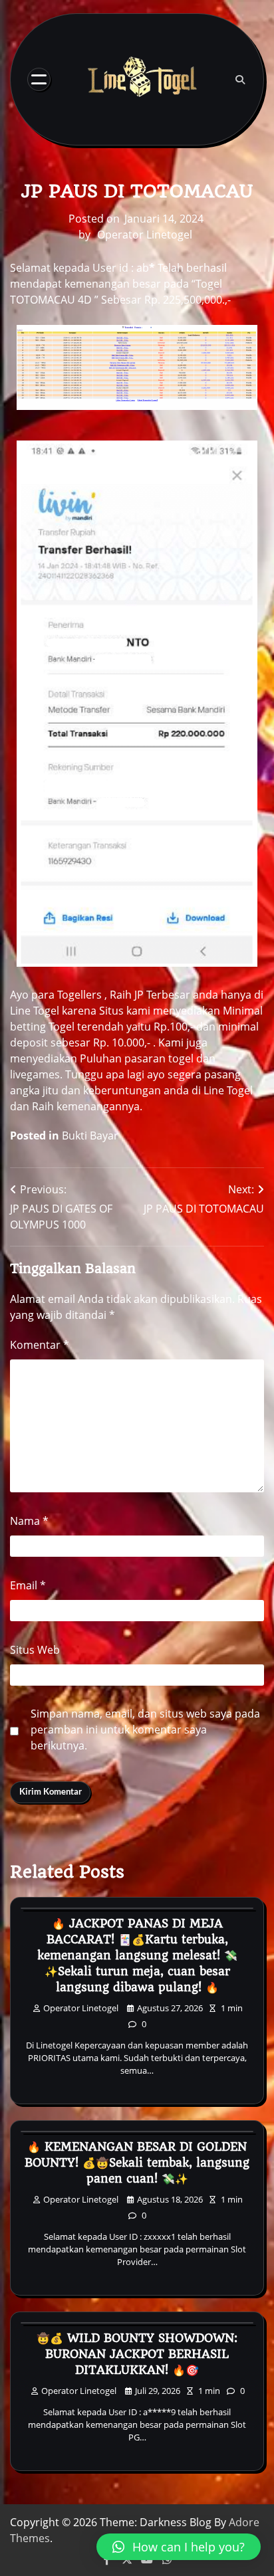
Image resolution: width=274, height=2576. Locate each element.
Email (28, 1585)
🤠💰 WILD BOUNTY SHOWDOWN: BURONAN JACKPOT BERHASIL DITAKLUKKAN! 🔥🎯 (137, 2354)
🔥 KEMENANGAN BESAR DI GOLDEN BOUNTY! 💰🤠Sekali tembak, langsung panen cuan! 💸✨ (137, 2163)
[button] (179, 2547)
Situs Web (35, 1650)
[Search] (240, 80)
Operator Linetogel (145, 235)
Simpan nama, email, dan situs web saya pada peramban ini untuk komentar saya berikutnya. (145, 1730)
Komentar (40, 1345)
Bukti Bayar (90, 1136)
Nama (29, 1521)
